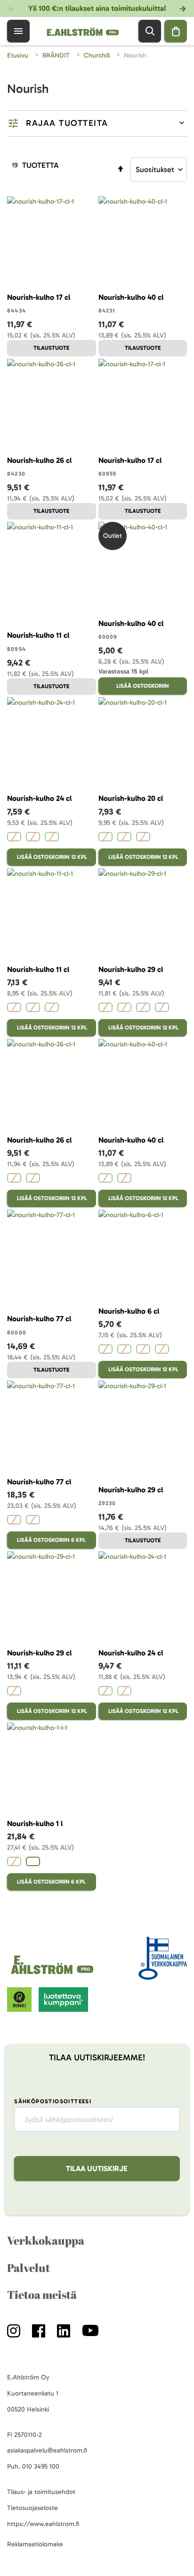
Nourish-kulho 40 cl (131, 297)
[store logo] (54, 1974)
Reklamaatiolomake (35, 2544)
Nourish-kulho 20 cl (131, 798)
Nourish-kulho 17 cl (39, 297)
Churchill (98, 55)
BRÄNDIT (57, 55)
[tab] (97, 123)
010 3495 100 (41, 2466)
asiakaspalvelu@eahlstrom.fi (47, 2450)
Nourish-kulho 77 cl (39, 1319)
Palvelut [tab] (28, 2268)
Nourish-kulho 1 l (35, 1823)
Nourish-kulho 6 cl (129, 1311)
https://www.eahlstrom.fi (43, 2524)
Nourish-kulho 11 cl (38, 635)
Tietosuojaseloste (32, 2508)
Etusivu (19, 55)
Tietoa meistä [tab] (42, 2295)
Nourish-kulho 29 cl (131, 969)
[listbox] (52, 838)
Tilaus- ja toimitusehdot (41, 2492)
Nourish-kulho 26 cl (39, 460)
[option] (14, 837)
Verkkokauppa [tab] (46, 2240)
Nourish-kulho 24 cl (39, 798)
